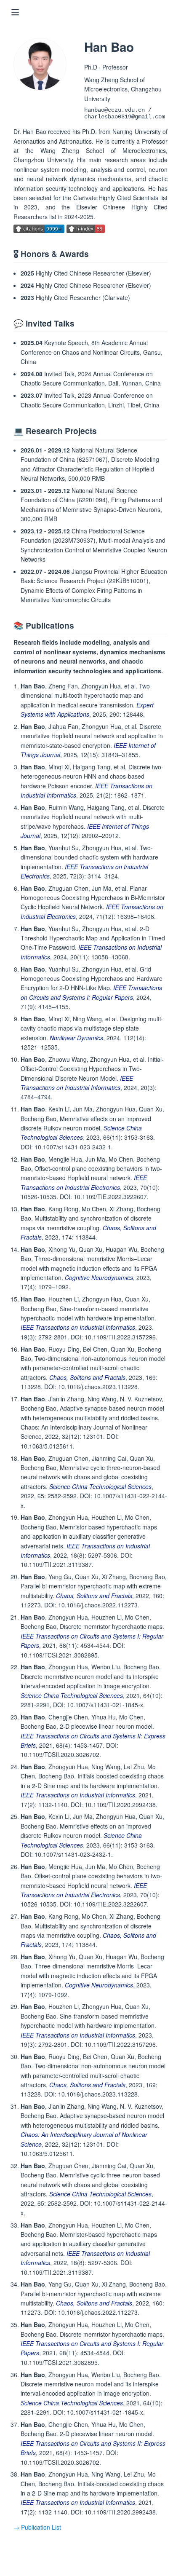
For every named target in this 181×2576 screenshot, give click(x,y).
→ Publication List (37, 2527)
